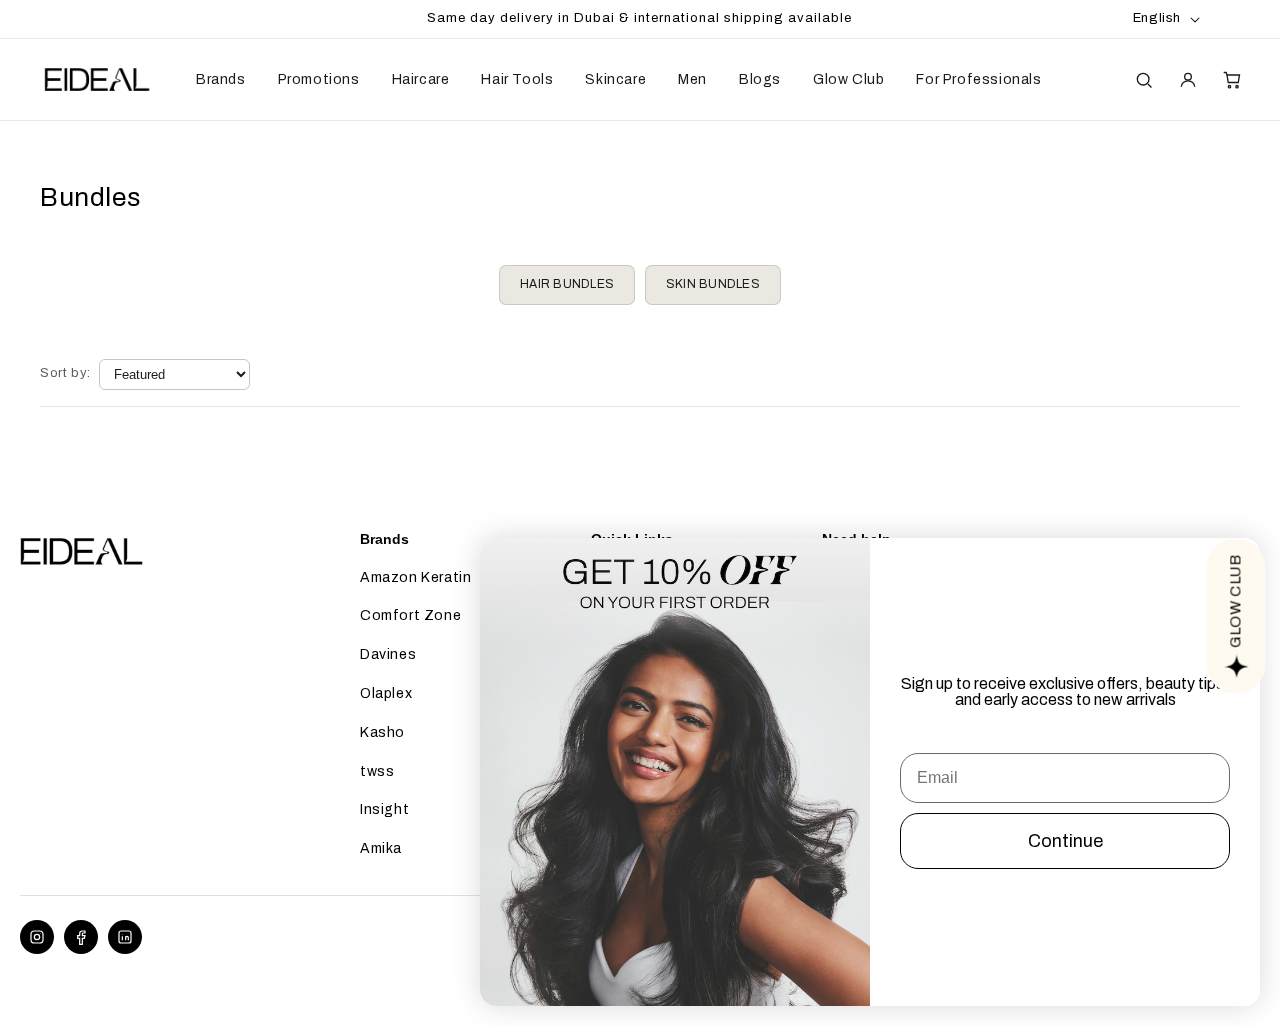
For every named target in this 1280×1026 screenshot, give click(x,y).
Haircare (421, 79)
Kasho (382, 732)
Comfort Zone (410, 615)
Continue (1065, 841)
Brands (221, 79)
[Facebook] (81, 937)
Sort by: (65, 373)
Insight (384, 809)
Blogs (760, 79)
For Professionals (978, 79)
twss (377, 771)
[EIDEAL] (95, 80)
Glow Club (848, 79)
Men (692, 79)
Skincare (615, 79)
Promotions (319, 79)
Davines (388, 654)
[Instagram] (37, 937)
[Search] (1144, 80)
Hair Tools (517, 79)
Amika (381, 848)
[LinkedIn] (125, 937)
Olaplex (386, 693)
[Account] (1188, 80)
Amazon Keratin (415, 577)
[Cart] (1232, 80)
